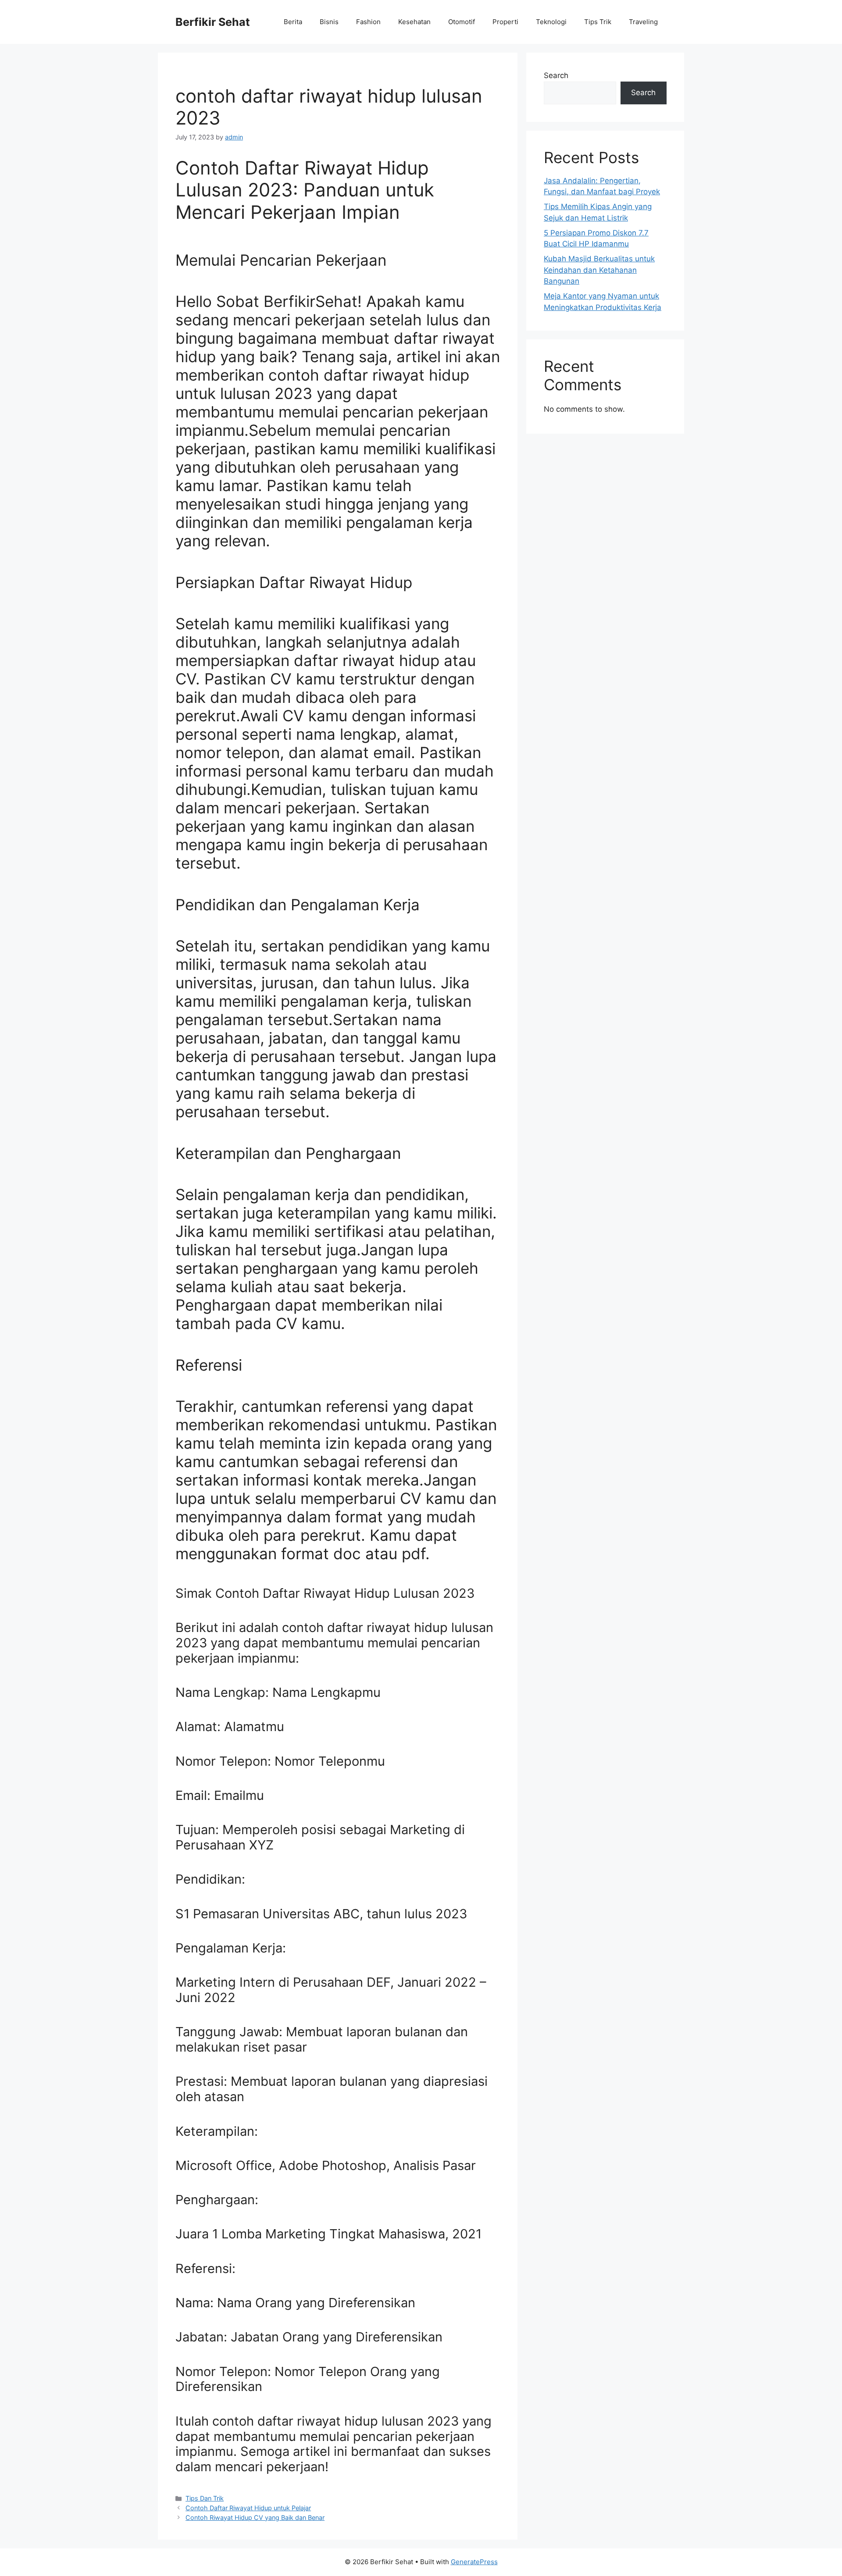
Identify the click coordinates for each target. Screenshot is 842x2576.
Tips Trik (598, 22)
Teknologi (551, 22)
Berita (293, 22)
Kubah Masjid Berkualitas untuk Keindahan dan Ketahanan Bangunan (599, 270)
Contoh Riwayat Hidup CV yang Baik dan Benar (255, 2517)
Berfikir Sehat (213, 22)
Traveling (643, 22)
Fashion (368, 22)
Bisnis (329, 22)
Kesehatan (414, 22)
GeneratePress (474, 2562)
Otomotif (462, 22)
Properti (505, 22)
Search (556, 75)
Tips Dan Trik (205, 2498)
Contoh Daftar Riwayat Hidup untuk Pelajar (248, 2508)
